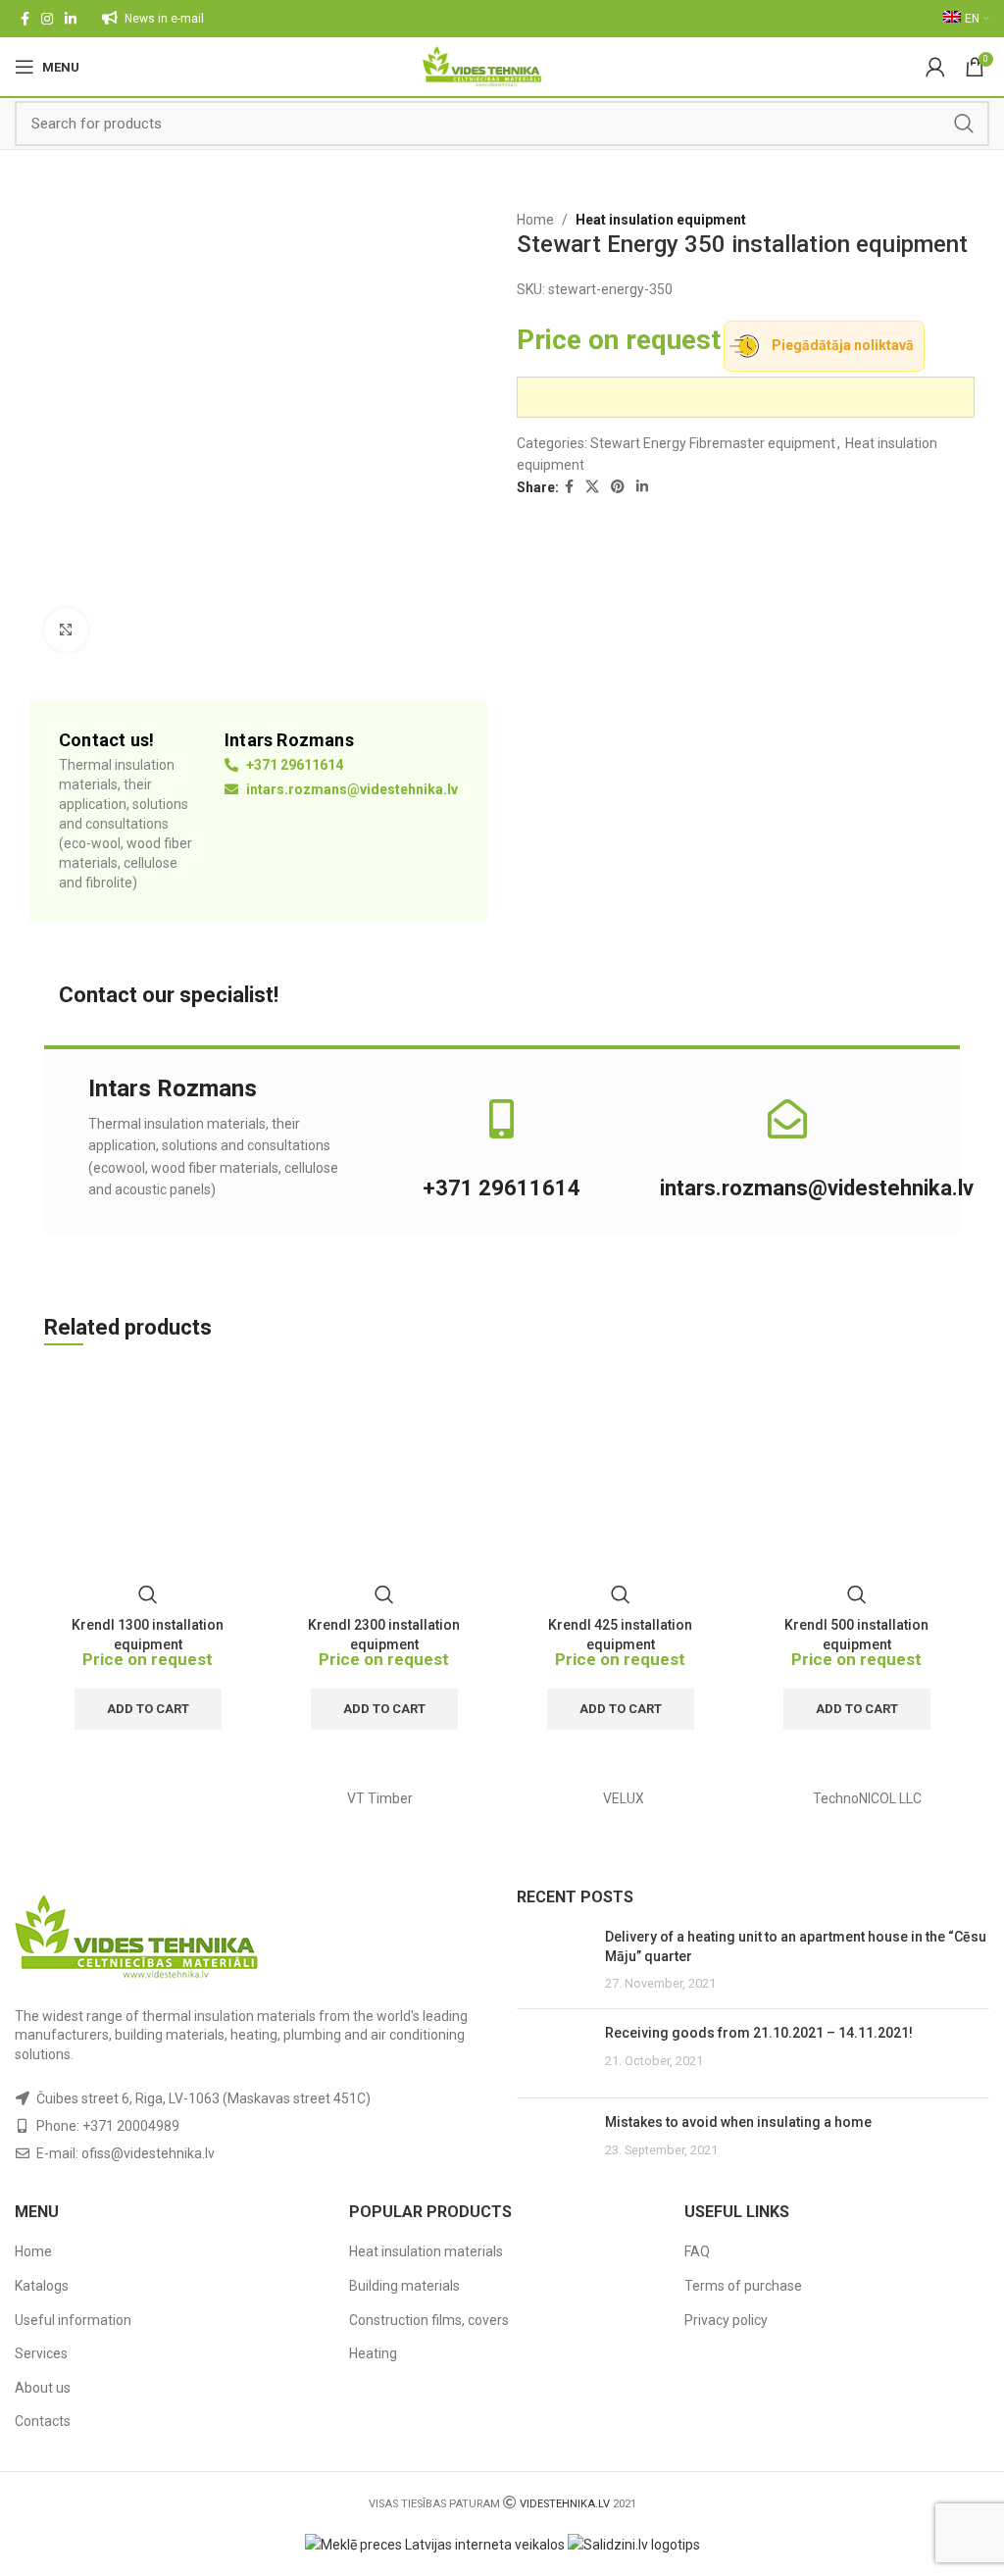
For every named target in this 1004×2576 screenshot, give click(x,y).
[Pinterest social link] (618, 487)
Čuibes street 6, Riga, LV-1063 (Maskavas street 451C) (203, 2098)
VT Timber (380, 1798)
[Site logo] (482, 66)
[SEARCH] (964, 124)
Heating (373, 2353)
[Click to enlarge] (66, 630)
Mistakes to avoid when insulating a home (738, 2122)
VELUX (624, 1798)
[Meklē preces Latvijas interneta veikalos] (435, 2544)
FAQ (697, 2251)
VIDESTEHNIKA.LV (565, 2504)
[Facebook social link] (25, 19)
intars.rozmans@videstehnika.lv (351, 789)
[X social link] (592, 487)
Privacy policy (726, 2320)
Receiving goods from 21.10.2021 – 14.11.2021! (759, 2033)
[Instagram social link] (47, 19)
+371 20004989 (131, 2126)
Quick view (148, 1594)
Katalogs (42, 2286)
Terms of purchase (743, 2286)
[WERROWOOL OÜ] (137, 1798)
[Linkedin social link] (71, 19)
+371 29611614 (293, 765)
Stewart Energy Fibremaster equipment (713, 443)
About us (43, 2388)
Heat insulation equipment (661, 220)
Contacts (43, 2421)
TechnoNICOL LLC (867, 1798)
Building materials (404, 2286)
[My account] (935, 67)
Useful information (73, 2320)
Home (535, 220)
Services (41, 2353)
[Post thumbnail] (553, 1961)
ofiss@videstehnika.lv (148, 2153)
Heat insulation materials (426, 2251)
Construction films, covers (429, 2320)
